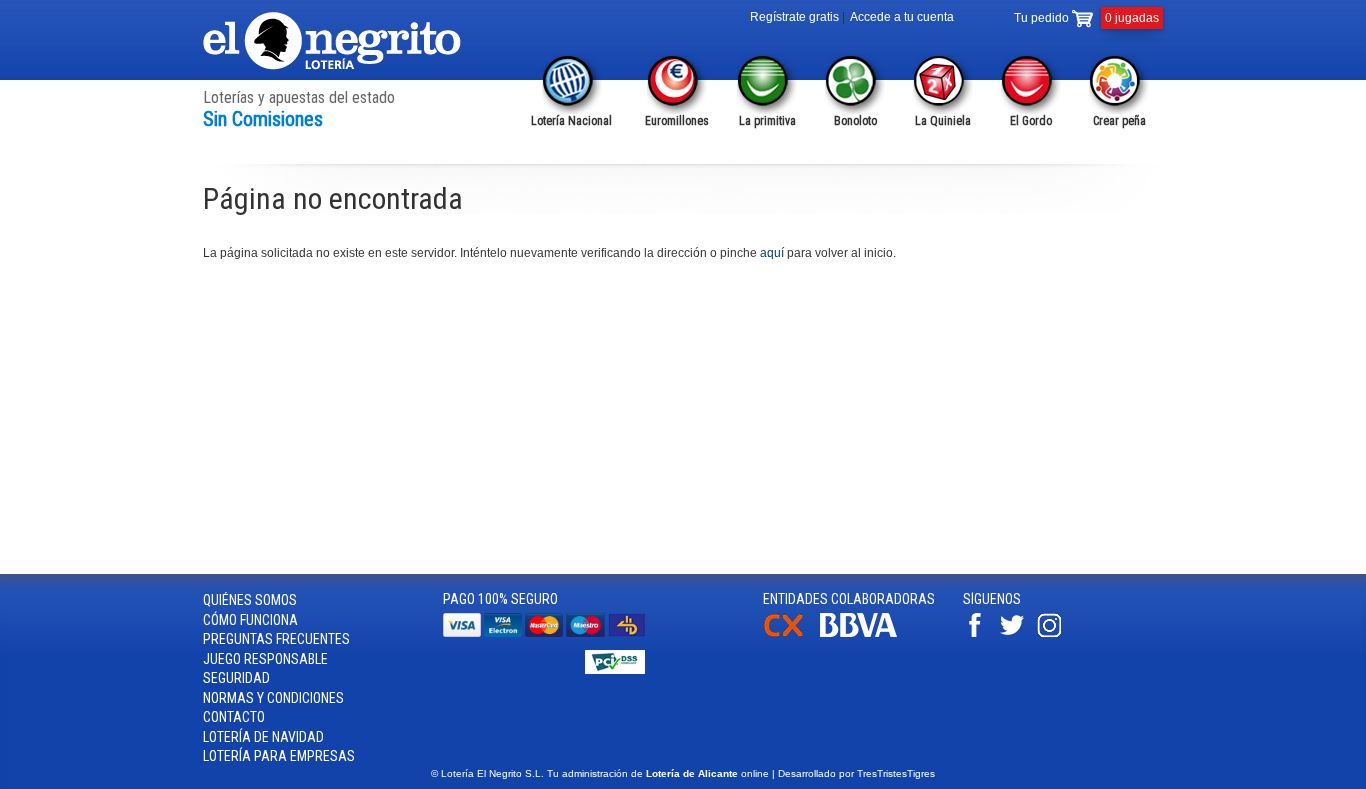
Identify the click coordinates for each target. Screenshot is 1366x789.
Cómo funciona (250, 620)
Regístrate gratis (794, 17)
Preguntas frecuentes (276, 639)
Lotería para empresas (279, 756)
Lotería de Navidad (263, 737)
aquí (772, 253)
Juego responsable (265, 659)
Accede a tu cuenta (902, 17)
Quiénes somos (250, 600)
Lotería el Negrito (333, 41)
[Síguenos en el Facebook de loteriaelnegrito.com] (980, 633)
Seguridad (236, 678)
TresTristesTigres (896, 773)
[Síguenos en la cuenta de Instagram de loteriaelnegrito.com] (1054, 633)
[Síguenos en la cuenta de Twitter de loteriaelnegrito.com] (1017, 633)
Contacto (234, 717)
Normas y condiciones (273, 698)
